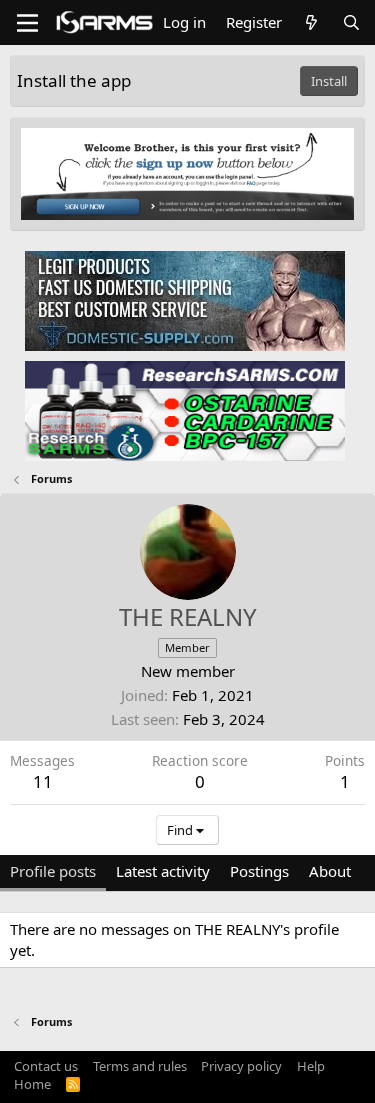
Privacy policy (241, 1066)
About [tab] (330, 871)
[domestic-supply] (185, 300)
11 (43, 781)
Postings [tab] (259, 871)
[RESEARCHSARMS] (185, 410)
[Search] (351, 22)
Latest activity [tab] (163, 871)
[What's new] (311, 22)
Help (311, 1066)
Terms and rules (140, 1066)
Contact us (46, 1066)
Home (32, 1084)
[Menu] (27, 23)
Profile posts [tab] (53, 871)
